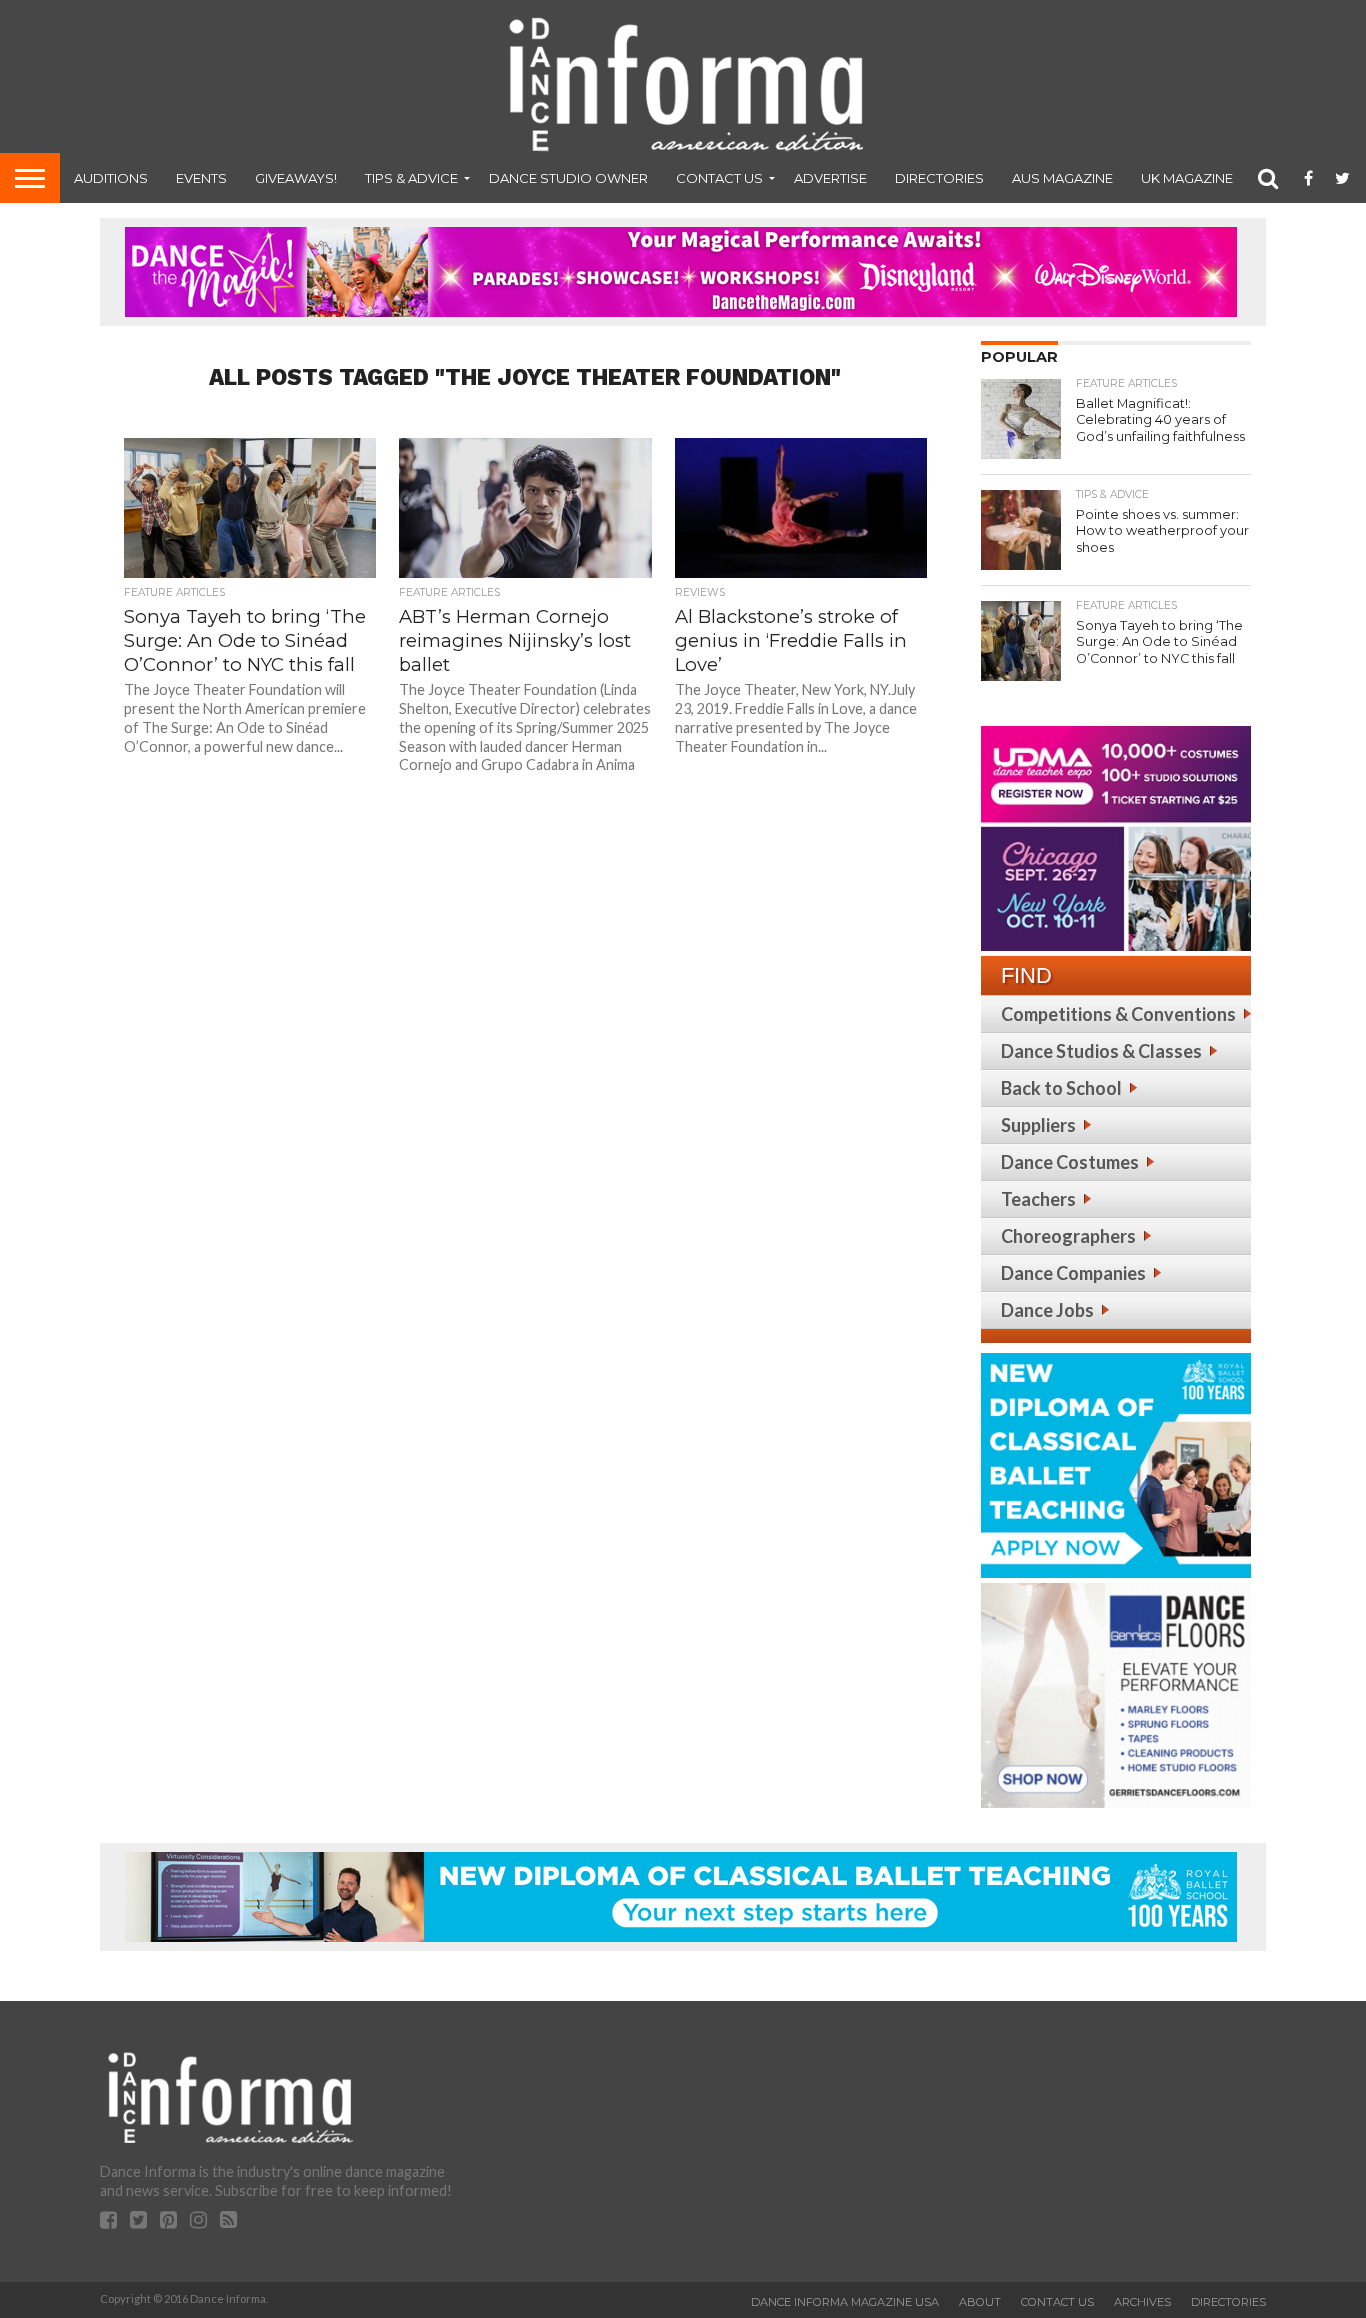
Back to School (1061, 1088)
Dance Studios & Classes (1101, 1051)
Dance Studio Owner (568, 178)
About (980, 2302)
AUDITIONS (111, 178)
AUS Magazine (1062, 178)
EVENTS (201, 178)
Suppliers (1038, 1125)
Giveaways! (296, 178)
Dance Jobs (1047, 1310)
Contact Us (719, 178)
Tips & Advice (411, 178)
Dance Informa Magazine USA (845, 2302)
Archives (1142, 2302)
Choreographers (1068, 1236)
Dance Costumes (1070, 1162)
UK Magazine (1187, 178)
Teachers (1038, 1199)
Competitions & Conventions (1118, 1014)
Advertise (830, 178)
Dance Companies (1073, 1273)
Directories (939, 178)
